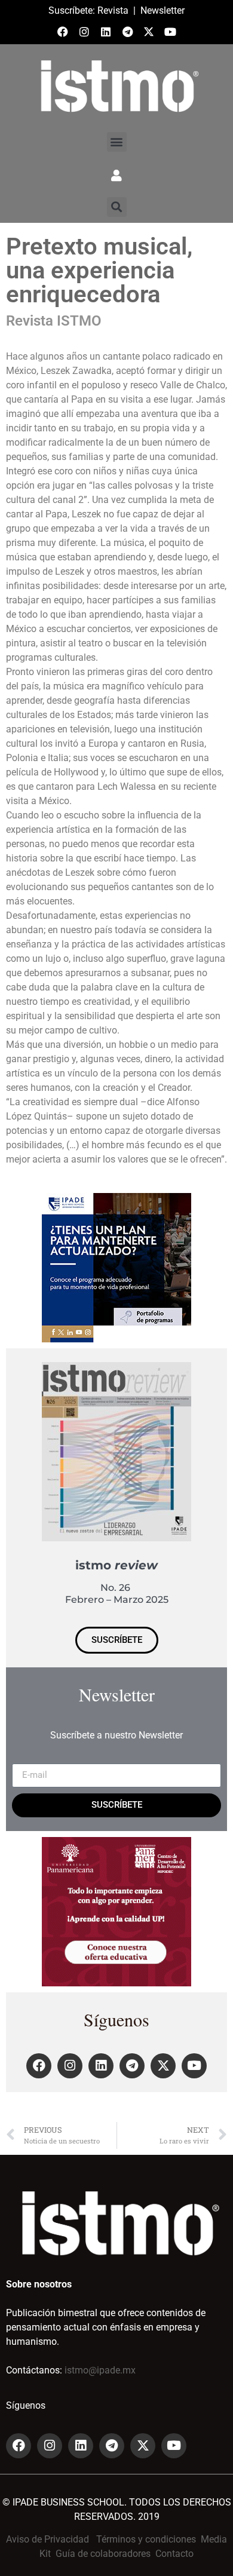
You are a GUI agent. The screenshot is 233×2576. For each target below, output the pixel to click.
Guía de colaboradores (103, 2554)
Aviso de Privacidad (47, 2539)
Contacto (174, 2554)
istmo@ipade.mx (100, 2370)
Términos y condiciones (146, 2539)
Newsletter (163, 10)
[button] (117, 142)
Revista (113, 10)
